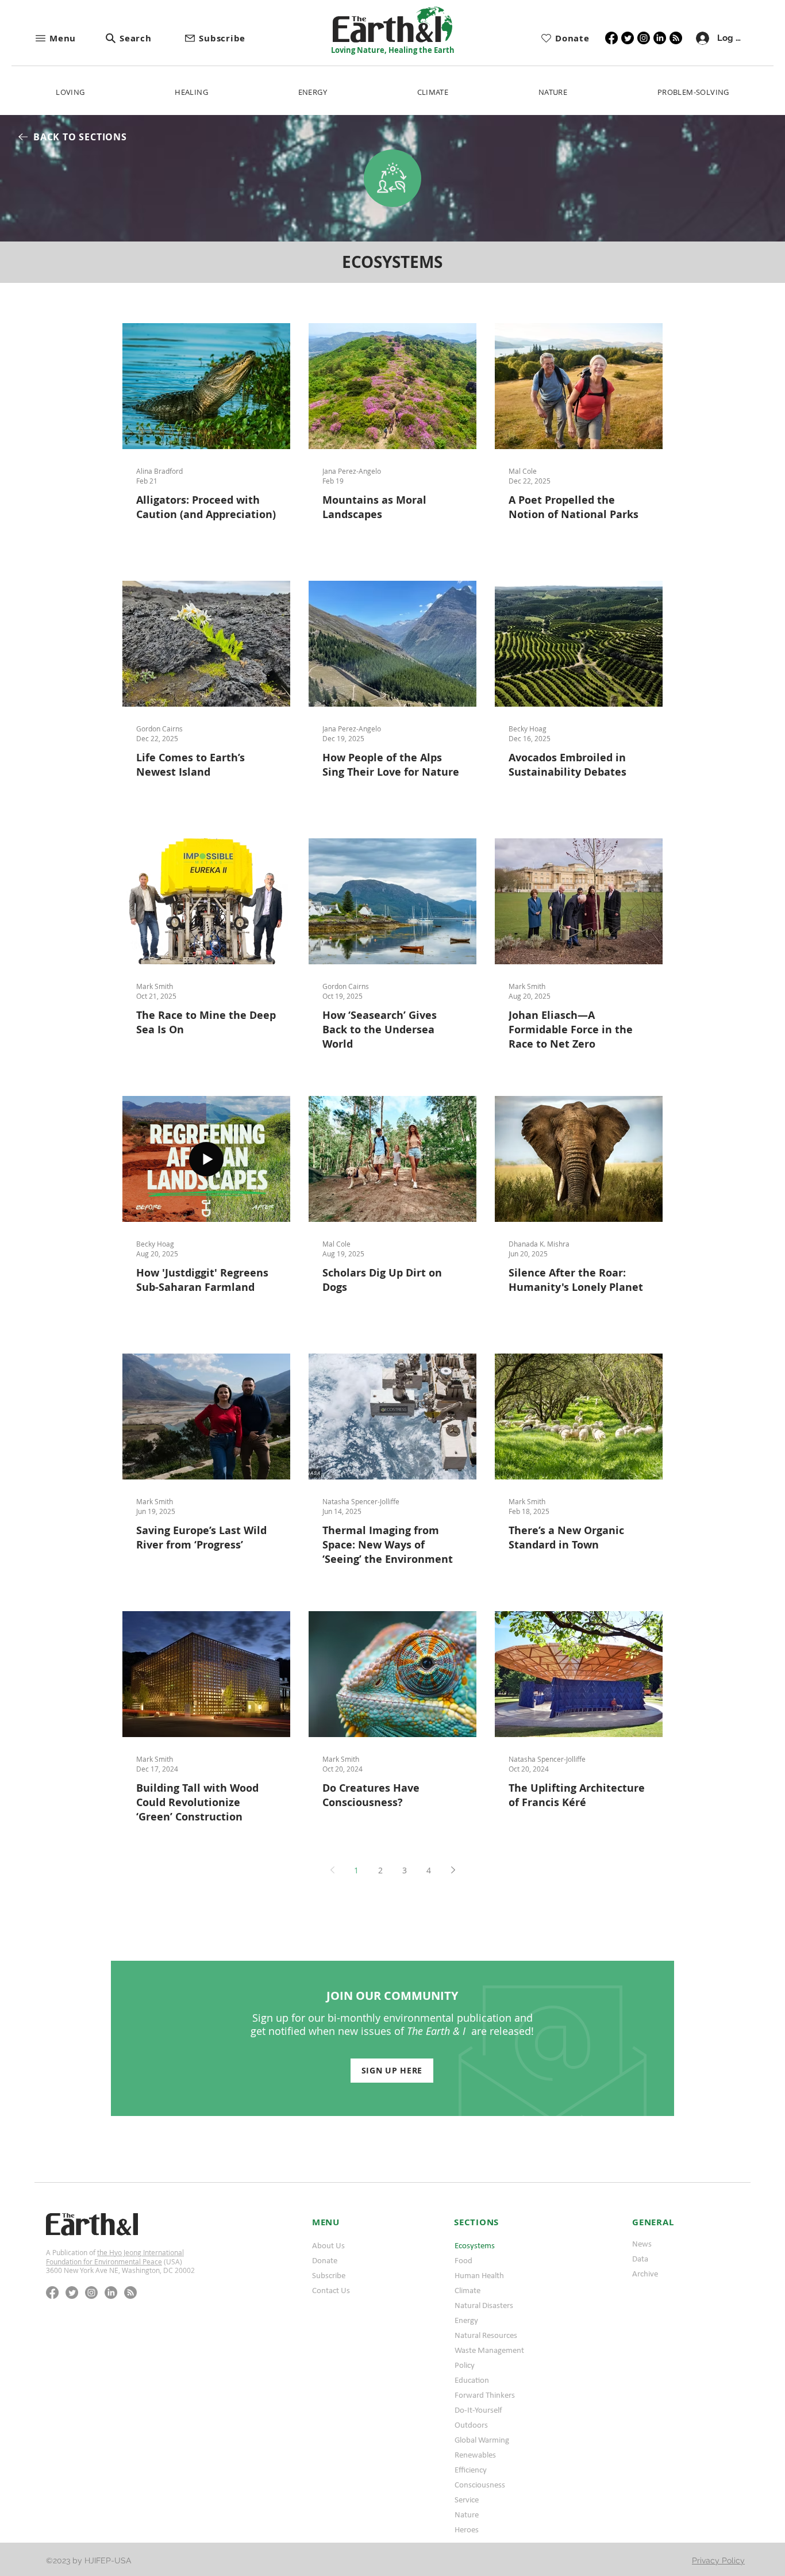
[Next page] (453, 1870)
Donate (325, 2260)
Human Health (479, 2275)
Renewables (475, 2455)
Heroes (467, 2529)
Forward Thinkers (485, 2395)
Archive (645, 2274)
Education (472, 2380)
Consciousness (480, 2485)
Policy (465, 2365)
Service (467, 2500)
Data (640, 2259)
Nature (467, 2514)
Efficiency (471, 2470)
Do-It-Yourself (478, 2410)
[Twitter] (628, 38)
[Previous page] (332, 1870)
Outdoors (471, 2425)
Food (463, 2260)
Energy (466, 2320)
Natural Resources (486, 2335)
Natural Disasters (484, 2305)
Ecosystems (475, 2245)
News (642, 2244)
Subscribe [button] (329, 2275)
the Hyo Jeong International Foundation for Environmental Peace (115, 2257)
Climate (467, 2290)
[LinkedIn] (660, 38)
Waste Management (489, 2350)
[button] (70, 38)
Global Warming (482, 2440)
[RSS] (676, 38)
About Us (328, 2245)
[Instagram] (644, 38)
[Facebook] (611, 38)
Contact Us (331, 2290)
